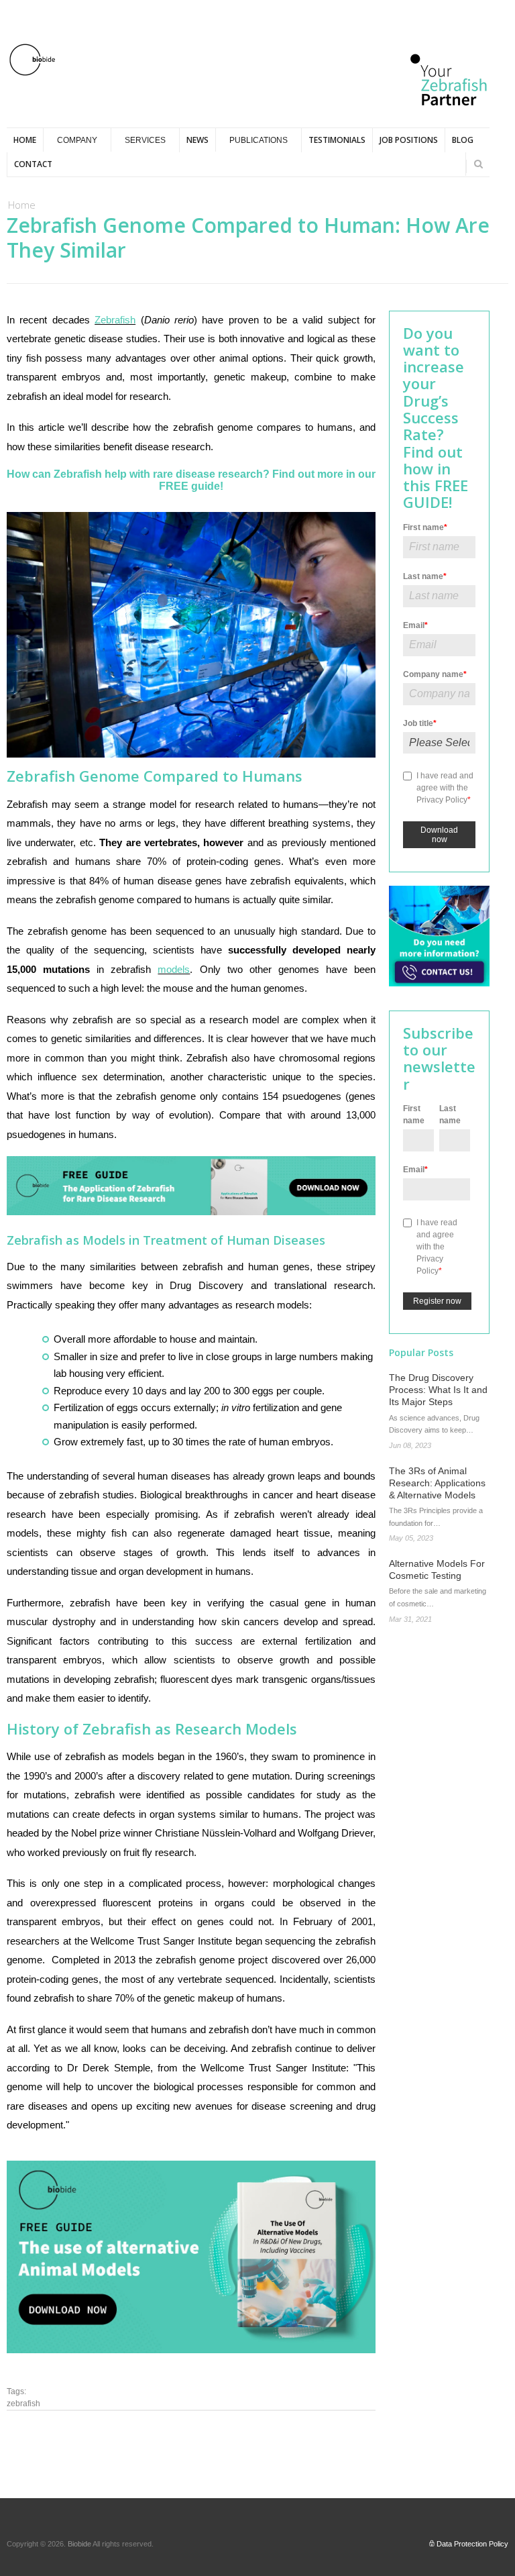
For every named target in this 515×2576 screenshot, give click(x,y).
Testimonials (337, 140)
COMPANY (77, 140)
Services (145, 140)
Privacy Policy (442, 800)
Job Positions (409, 140)
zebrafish (23, 2404)
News (197, 140)
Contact (33, 164)
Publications (259, 140)
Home (25, 140)
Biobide (80, 2544)
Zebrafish (115, 320)
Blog (463, 140)
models (174, 969)
